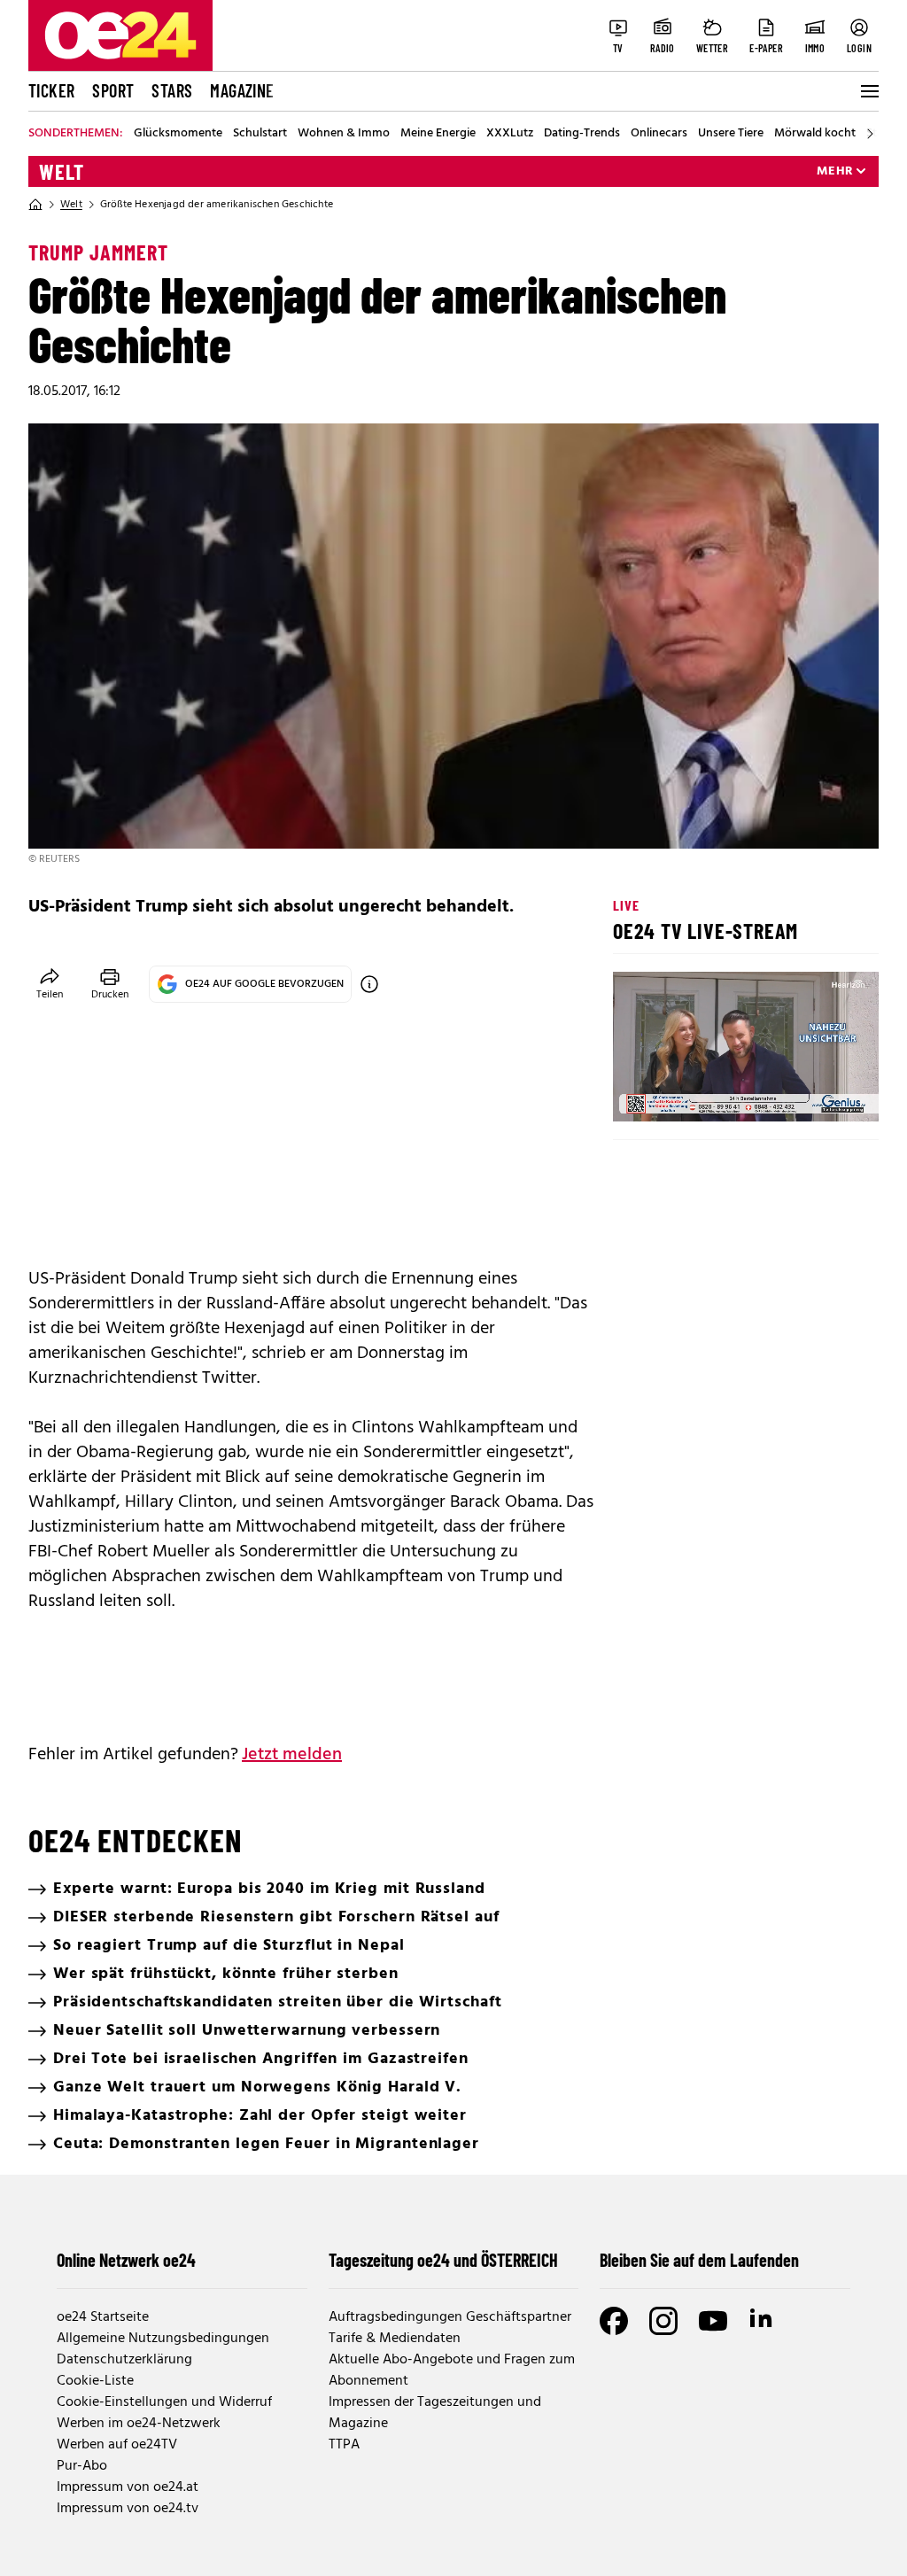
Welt (62, 172)
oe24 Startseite (103, 2317)
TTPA (344, 2445)
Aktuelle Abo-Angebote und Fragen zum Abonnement (452, 2370)
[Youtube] (713, 2321)
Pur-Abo (82, 2466)
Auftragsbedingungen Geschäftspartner (450, 2317)
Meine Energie (438, 134)
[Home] (35, 205)
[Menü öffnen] (868, 91)
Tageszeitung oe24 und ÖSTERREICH (443, 2260)
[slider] (700, 1093)
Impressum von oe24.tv (128, 2509)
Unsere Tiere (731, 134)
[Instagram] (663, 2321)
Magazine (242, 90)
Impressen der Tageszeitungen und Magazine (435, 2413)
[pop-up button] (822, 1093)
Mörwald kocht (815, 134)
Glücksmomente (178, 134)
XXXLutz (510, 134)
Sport (113, 90)
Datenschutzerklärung (124, 2360)
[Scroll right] (870, 134)
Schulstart (260, 134)
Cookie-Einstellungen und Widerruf (164, 2402)
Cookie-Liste (95, 2381)
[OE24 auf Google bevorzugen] (369, 984)
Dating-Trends (582, 134)
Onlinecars (659, 134)
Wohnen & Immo (344, 134)
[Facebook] (614, 2321)
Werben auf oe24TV (117, 2445)
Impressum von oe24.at (128, 2487)
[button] (641, 1093)
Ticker (51, 90)
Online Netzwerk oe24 (126, 2260)
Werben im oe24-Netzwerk (139, 2424)
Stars (172, 90)
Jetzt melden (292, 1755)
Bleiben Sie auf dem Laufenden (699, 2260)
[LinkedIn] (763, 2321)
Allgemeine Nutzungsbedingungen (163, 2339)
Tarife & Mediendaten (395, 2339)
